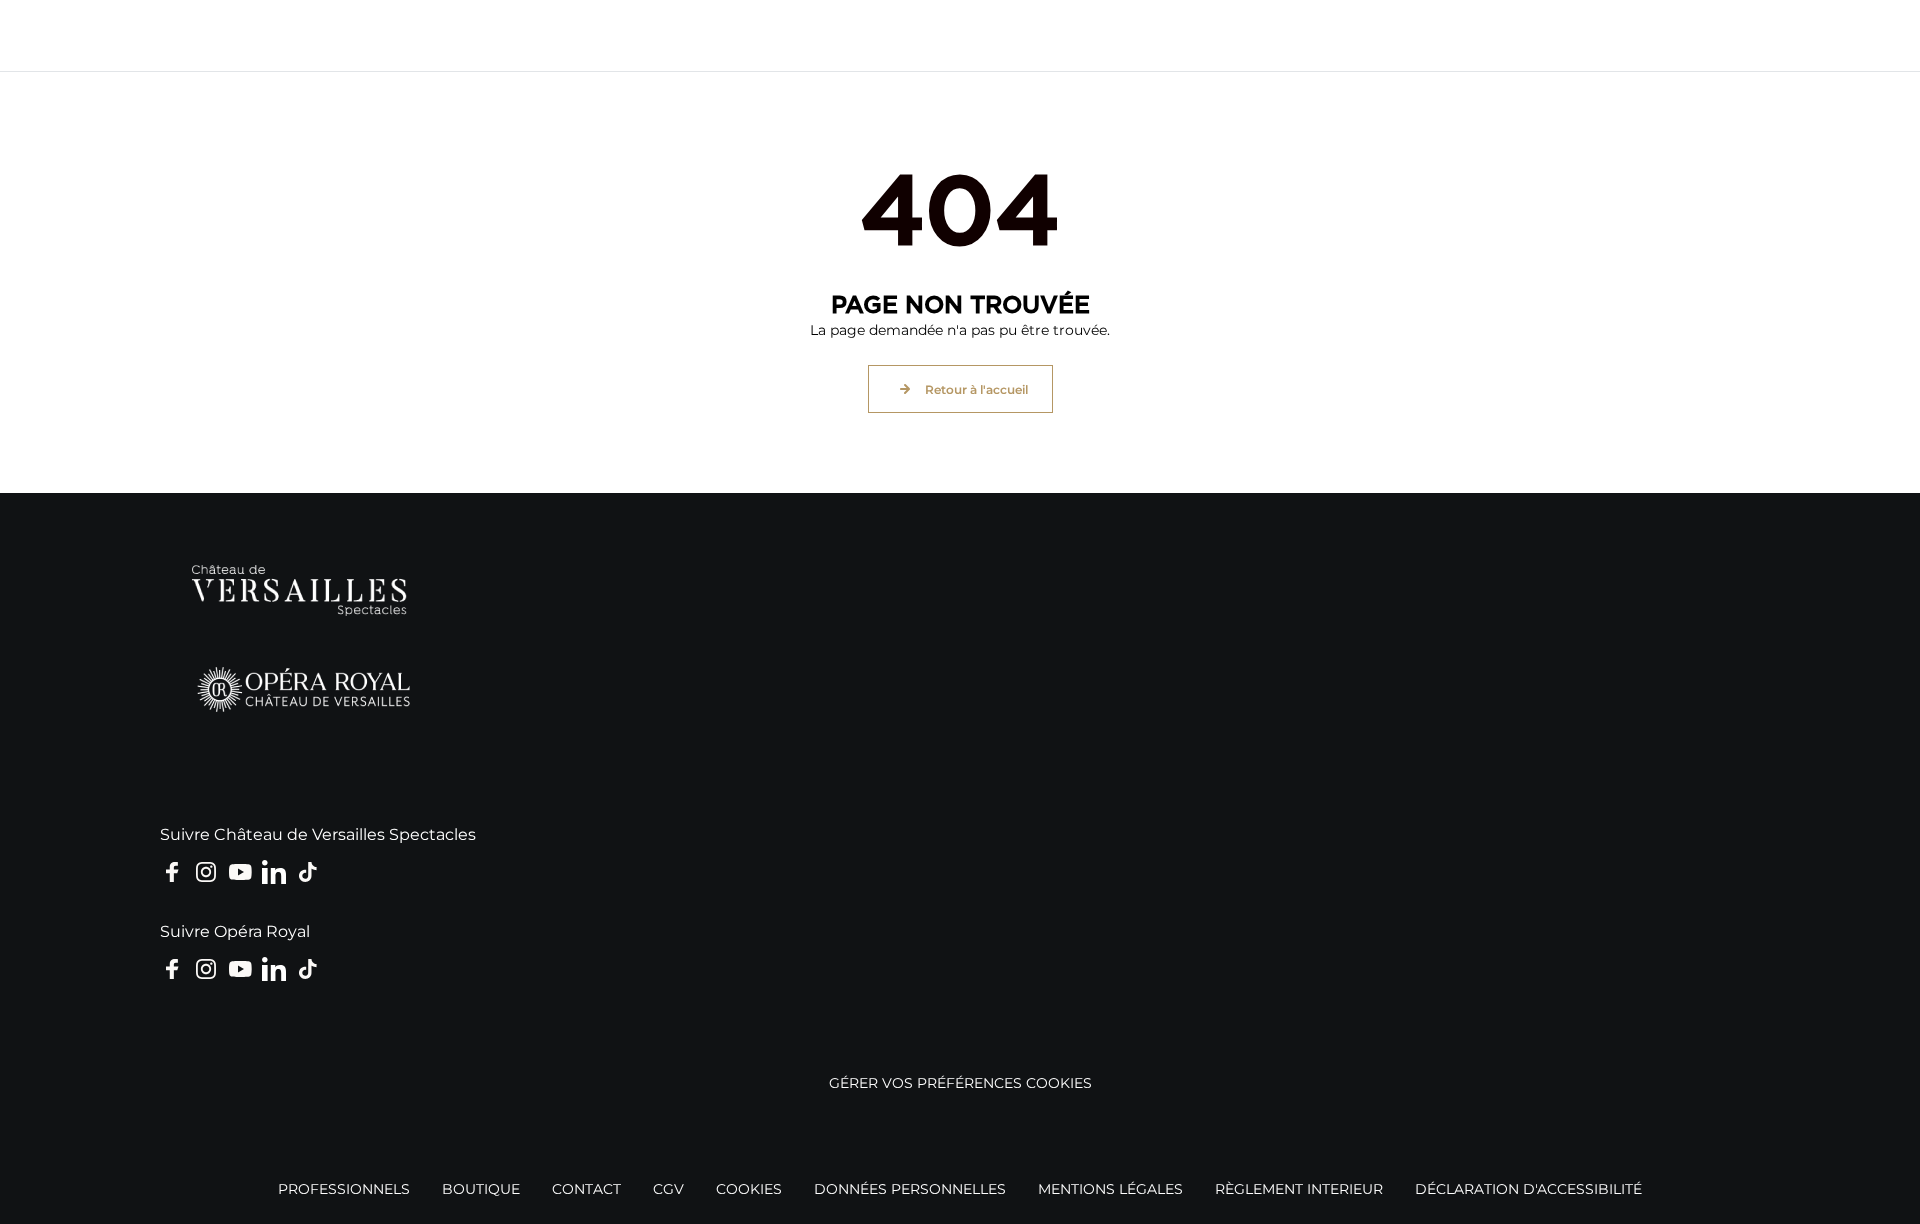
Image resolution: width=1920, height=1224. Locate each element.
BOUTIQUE (481, 1189)
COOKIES (749, 1189)
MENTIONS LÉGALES (1110, 1189)
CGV (668, 1189)
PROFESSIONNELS (344, 1189)
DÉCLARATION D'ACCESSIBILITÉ (1528, 1189)
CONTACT (586, 1189)
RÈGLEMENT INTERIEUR (1299, 1189)
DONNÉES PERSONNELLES (910, 1189)
